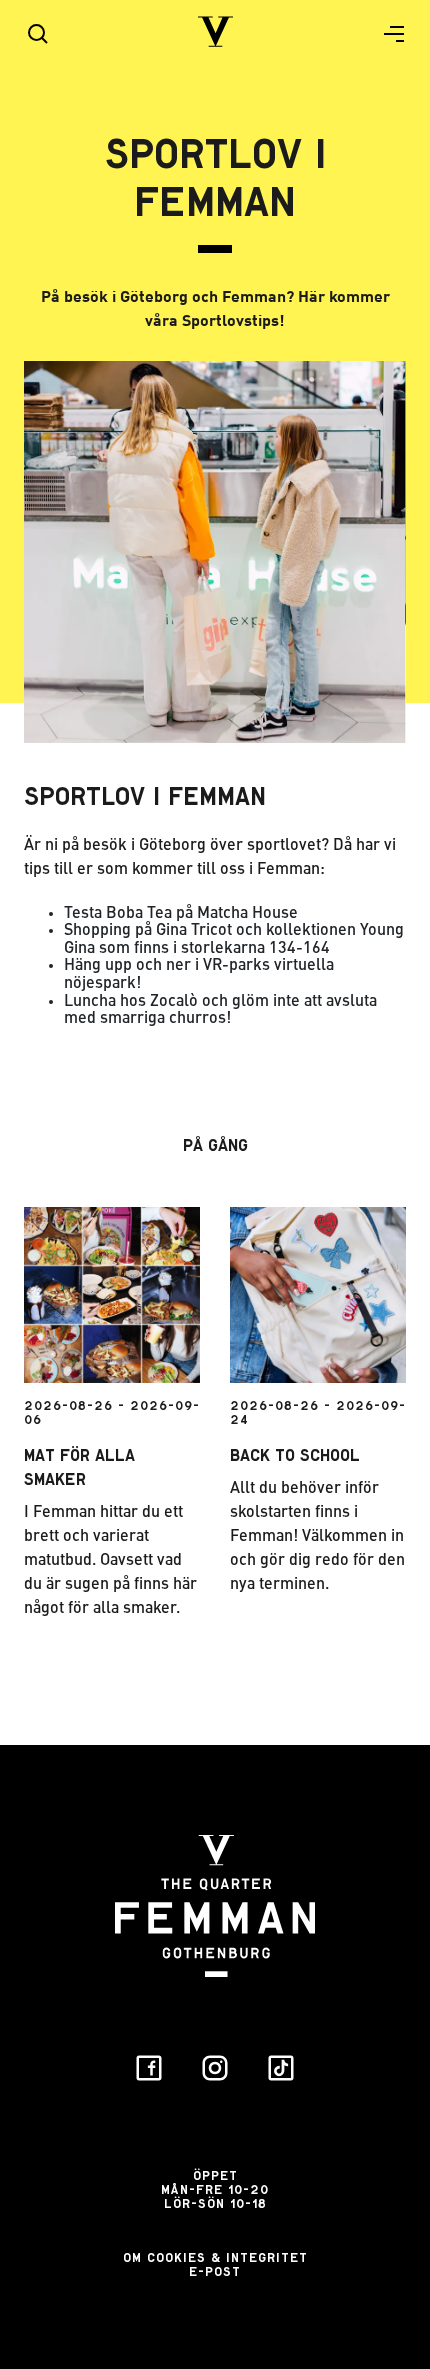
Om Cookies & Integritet (215, 2257)
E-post (215, 2271)
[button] (386, 34)
